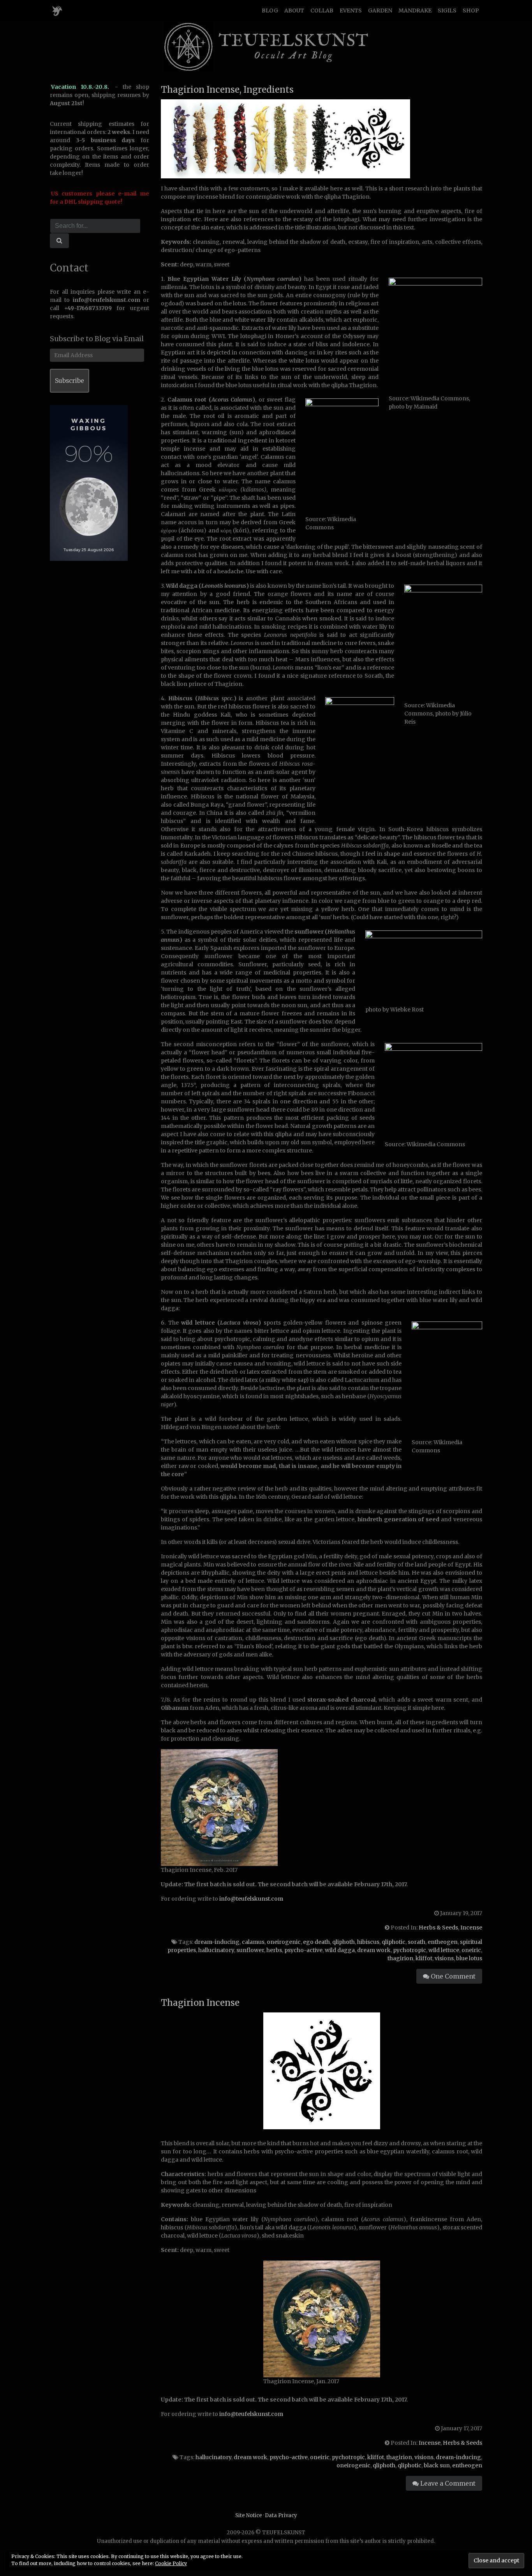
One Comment (452, 1976)
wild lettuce (444, 1950)
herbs (274, 1950)
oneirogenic (284, 1942)
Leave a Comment (447, 2483)
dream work (374, 1950)
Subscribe (70, 381)
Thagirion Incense (200, 2003)
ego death (316, 1942)
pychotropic (410, 1950)
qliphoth (344, 1942)
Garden (380, 11)
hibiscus (368, 1942)
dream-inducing (217, 1942)
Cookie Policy (171, 2563)
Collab (322, 11)
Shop (471, 11)
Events (351, 11)
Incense (471, 1928)
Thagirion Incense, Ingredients (227, 90)
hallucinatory (216, 1950)
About (294, 11)
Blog (270, 11)
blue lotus (469, 1958)
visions (444, 1958)
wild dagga (340, 1950)
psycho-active (303, 1950)
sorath (417, 1942)
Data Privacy (281, 2515)
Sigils (447, 11)
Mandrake (415, 11)
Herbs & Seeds (438, 1928)
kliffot (424, 1958)
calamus (253, 1942)
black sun (437, 2465)
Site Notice (249, 2515)
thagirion (400, 1958)
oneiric (471, 1950)
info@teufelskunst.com (251, 1899)
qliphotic (394, 1942)
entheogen (443, 1942)
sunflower (250, 1950)
